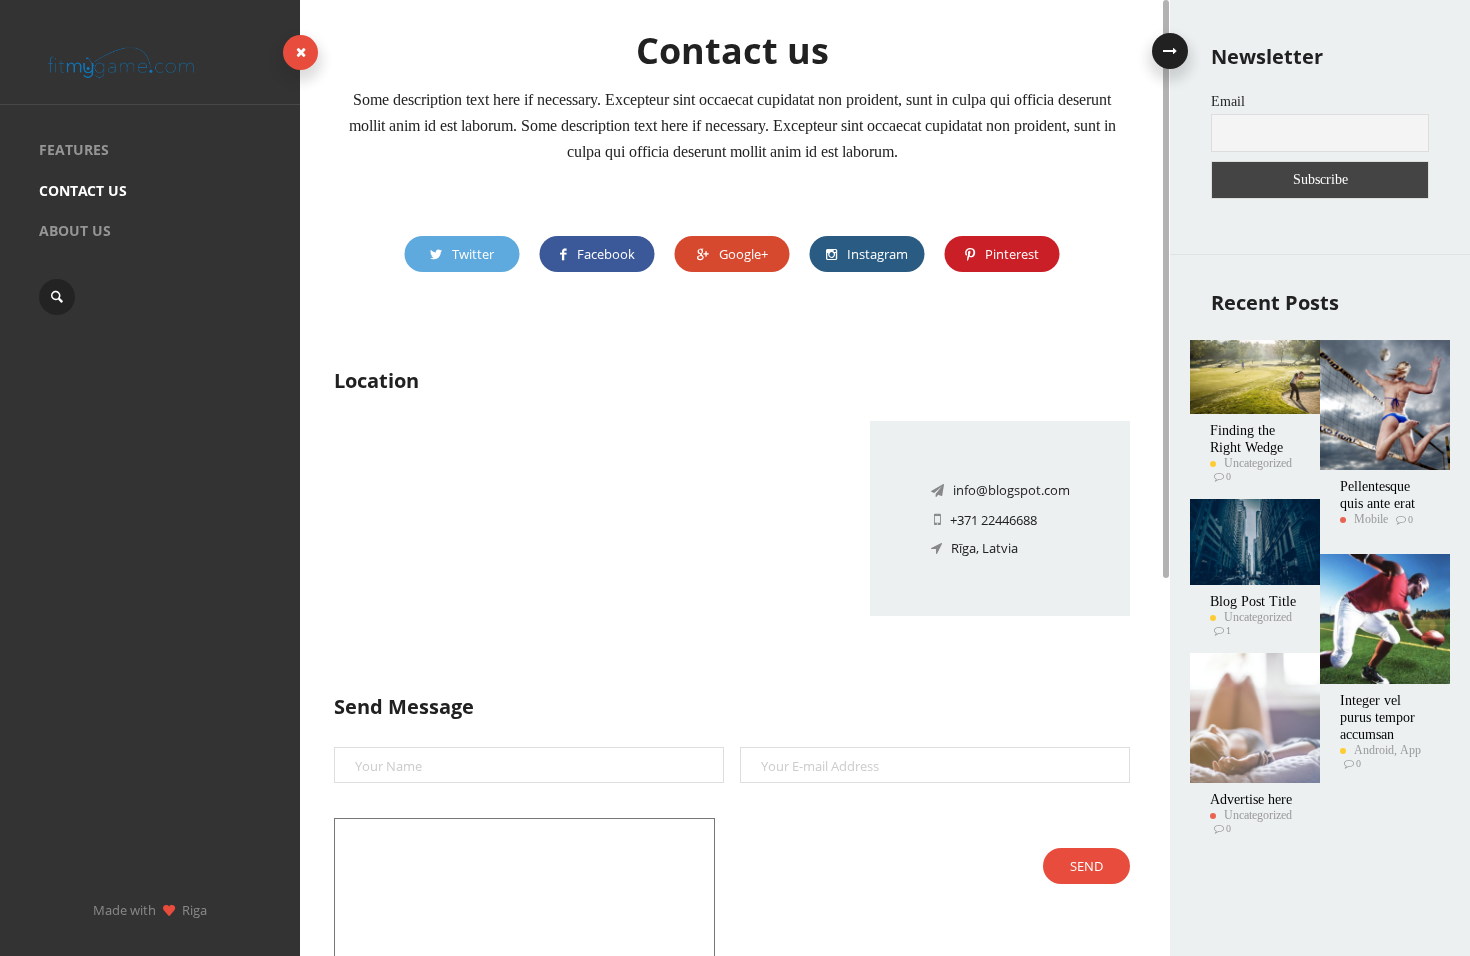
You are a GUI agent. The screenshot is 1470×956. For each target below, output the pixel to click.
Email (1228, 101)
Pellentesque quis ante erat (1377, 495)
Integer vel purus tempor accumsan (1377, 717)
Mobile (1371, 519)
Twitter (473, 254)
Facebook (606, 254)
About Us (75, 230)
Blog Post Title (1253, 601)
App (1410, 750)
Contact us (83, 190)
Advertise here (1251, 799)
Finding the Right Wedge (1246, 439)
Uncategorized (1258, 463)
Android (1374, 750)
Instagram (877, 254)
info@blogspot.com (1011, 490)
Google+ (743, 254)
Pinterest (1012, 254)
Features (74, 149)
